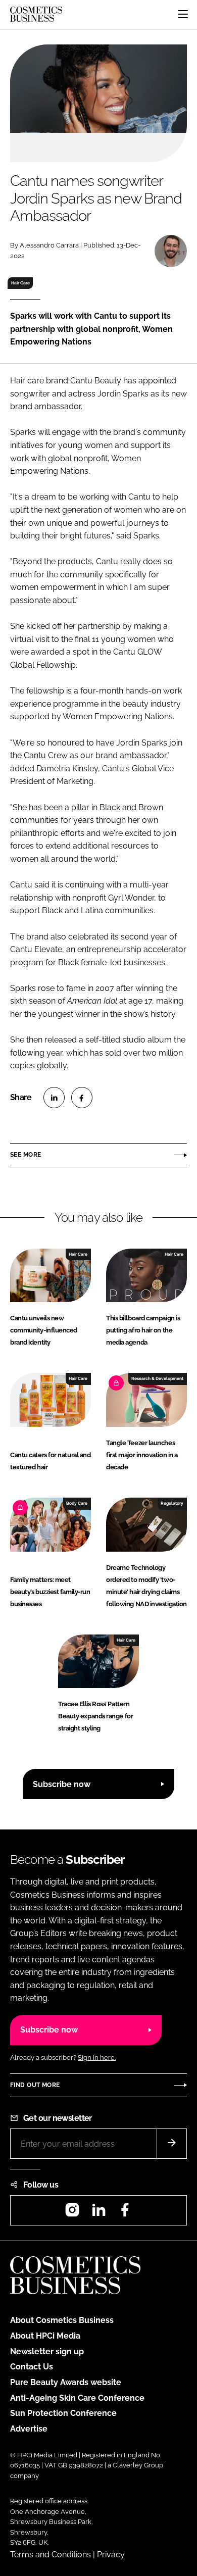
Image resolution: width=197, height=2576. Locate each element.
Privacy (111, 2555)
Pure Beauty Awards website (66, 2382)
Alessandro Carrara (49, 245)
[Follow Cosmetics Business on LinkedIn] (98, 2213)
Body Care (77, 1503)
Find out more (35, 2085)
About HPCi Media (45, 2336)
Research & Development (157, 1378)
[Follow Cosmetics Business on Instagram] (72, 2213)
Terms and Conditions (51, 2555)
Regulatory (172, 1503)
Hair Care (20, 283)
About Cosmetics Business (62, 2320)
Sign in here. (97, 2058)
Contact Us (32, 2367)
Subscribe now (62, 1784)
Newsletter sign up (47, 2351)
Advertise (29, 2429)
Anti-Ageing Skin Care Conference (77, 2398)
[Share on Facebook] (82, 1098)
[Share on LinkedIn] (54, 1098)
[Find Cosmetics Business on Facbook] (125, 2213)
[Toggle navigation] (183, 14)
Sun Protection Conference (63, 2413)
